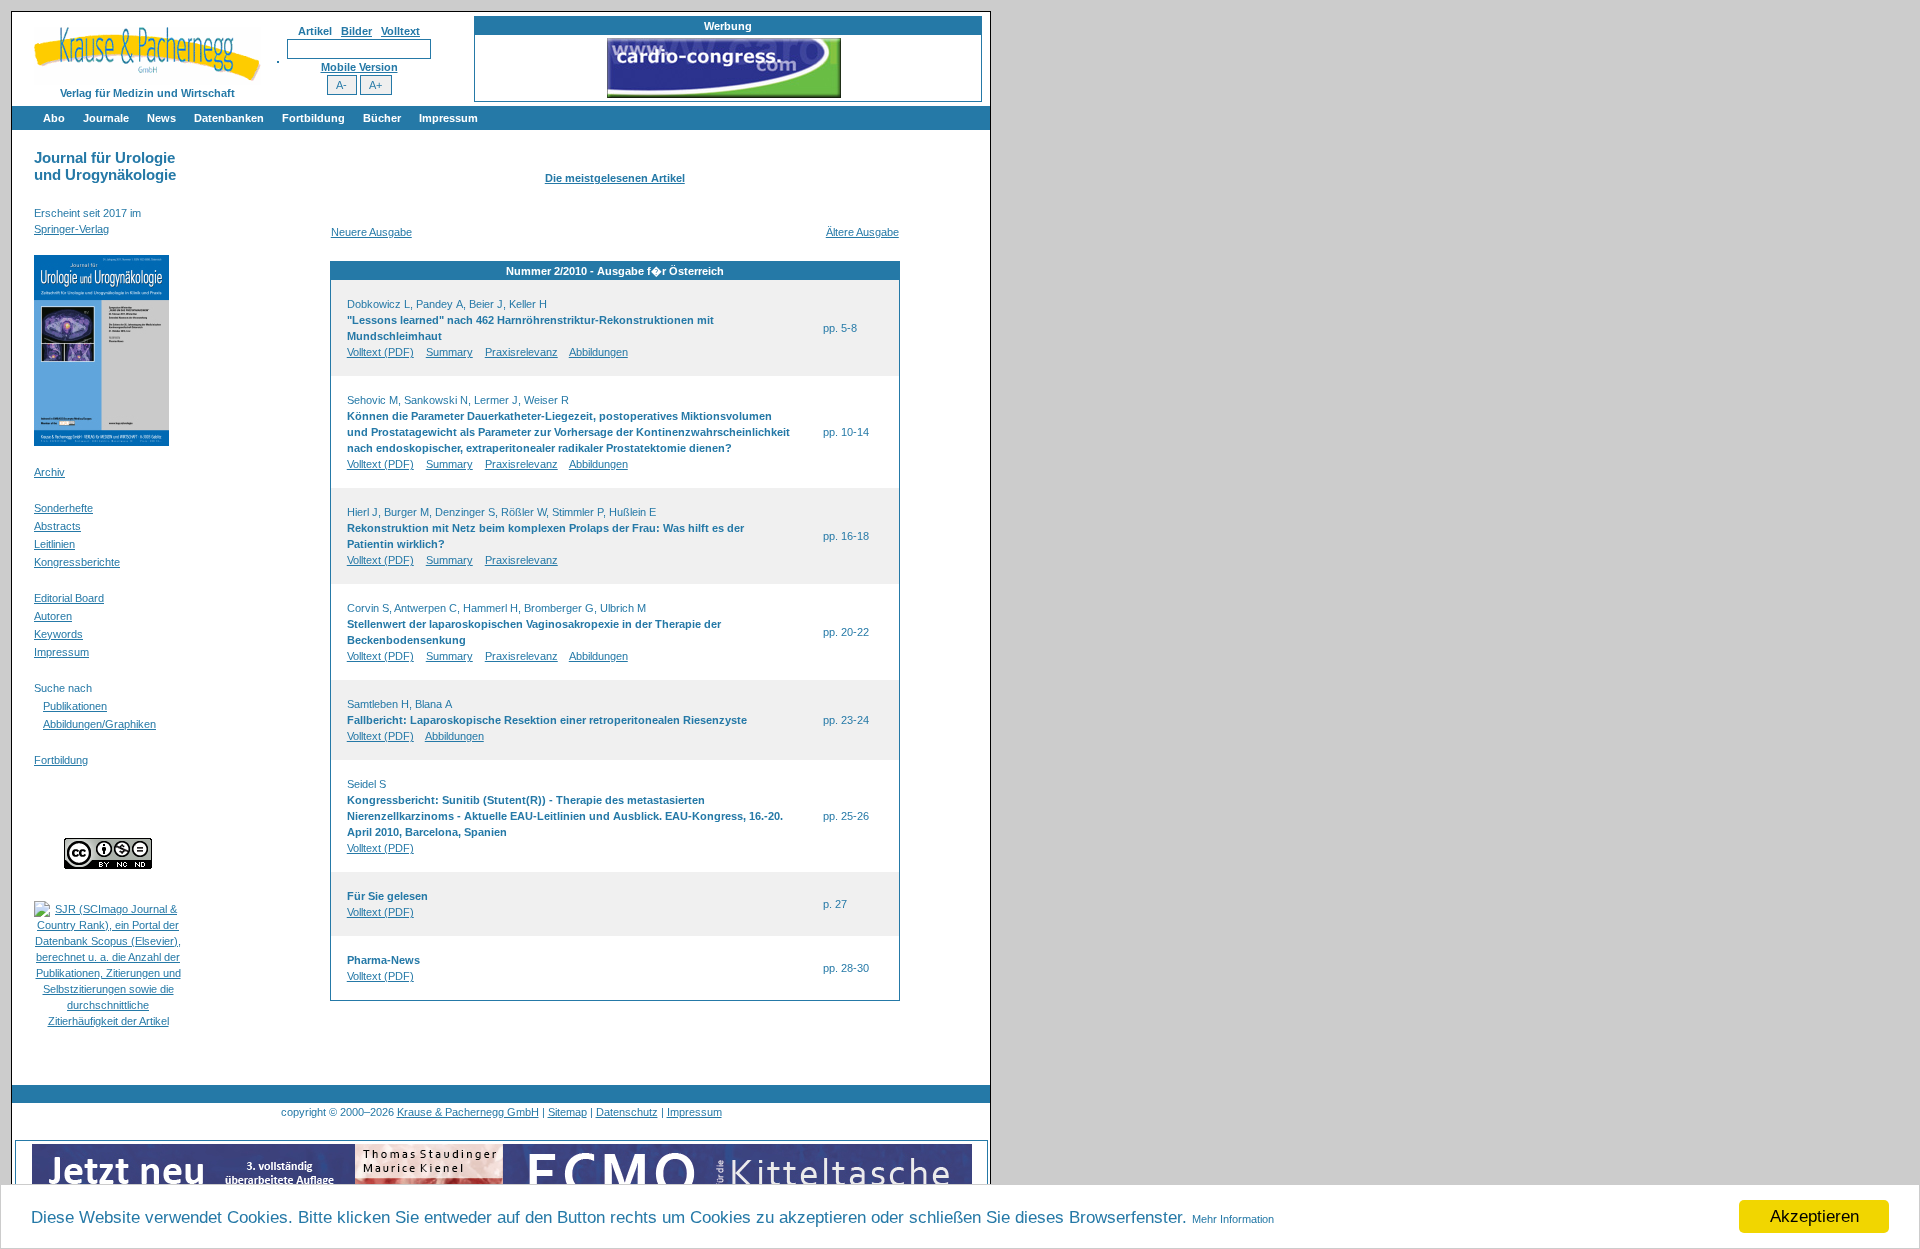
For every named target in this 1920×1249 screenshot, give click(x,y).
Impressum (448, 118)
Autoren (53, 616)
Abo (54, 118)
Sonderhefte (63, 508)
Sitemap (567, 1112)
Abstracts (57, 526)
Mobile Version (359, 67)
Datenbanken (229, 118)
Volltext (400, 31)
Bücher (382, 118)
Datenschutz (627, 1112)
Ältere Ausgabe (862, 232)
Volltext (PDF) (380, 352)
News (161, 118)
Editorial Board (69, 598)
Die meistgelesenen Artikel (615, 178)
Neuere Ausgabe (371, 232)
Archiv (49, 472)
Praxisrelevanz (521, 352)
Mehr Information (1233, 1219)
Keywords (58, 634)
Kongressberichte (77, 562)
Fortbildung (313, 118)
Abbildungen (598, 352)
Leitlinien (54, 544)
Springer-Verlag (71, 229)
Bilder (356, 31)
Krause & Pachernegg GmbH (468, 1112)
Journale (106, 118)
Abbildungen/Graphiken (99, 724)
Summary (449, 352)
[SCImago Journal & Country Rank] (108, 1021)
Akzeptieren (1814, 1216)
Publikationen (75, 706)
